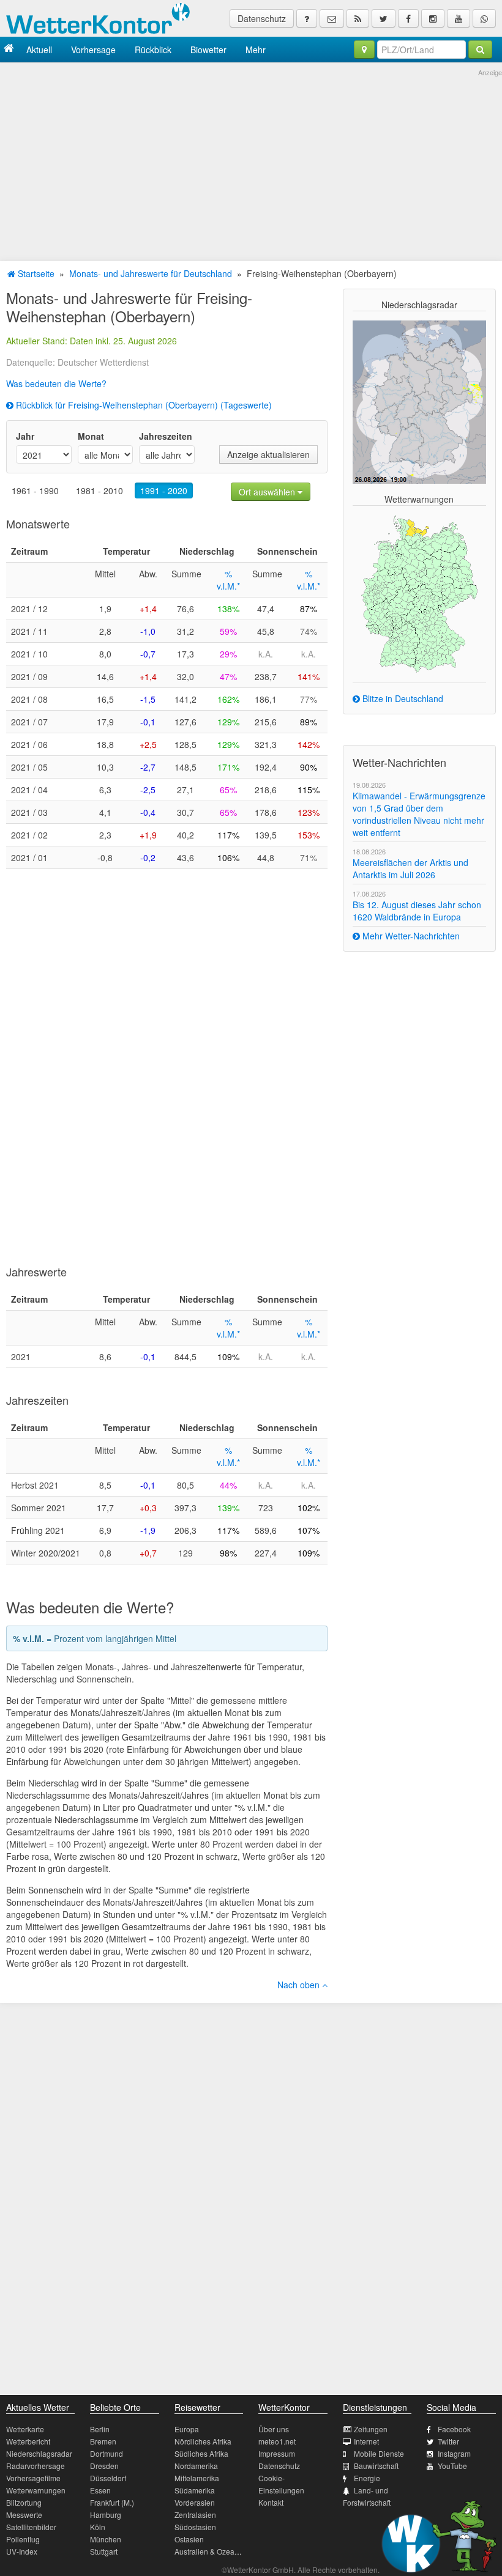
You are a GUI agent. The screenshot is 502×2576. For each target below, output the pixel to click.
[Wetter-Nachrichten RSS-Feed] (358, 18)
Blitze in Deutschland (402, 698)
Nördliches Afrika (203, 2441)
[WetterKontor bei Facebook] (408, 18)
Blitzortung (24, 2502)
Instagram (454, 2453)
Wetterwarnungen (36, 2490)
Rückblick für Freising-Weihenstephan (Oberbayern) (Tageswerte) (143, 405)
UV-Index (22, 2551)
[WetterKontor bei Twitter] (384, 18)
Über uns (274, 2429)
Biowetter (208, 50)
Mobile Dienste (379, 2453)
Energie (367, 2478)
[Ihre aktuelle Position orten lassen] (364, 50)
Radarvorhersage (36, 2466)
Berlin (100, 2429)
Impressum (277, 2453)
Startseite (35, 273)
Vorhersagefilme (33, 2478)
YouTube (452, 2466)
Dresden (104, 2466)
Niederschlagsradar (39, 2453)
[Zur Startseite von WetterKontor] (9, 49)
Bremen (103, 2441)
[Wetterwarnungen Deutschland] (419, 593)
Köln (98, 2527)
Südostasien (195, 2527)
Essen (100, 2490)
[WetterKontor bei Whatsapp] (484, 18)
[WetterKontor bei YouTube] (459, 18)
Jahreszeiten (166, 436)
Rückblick (153, 50)
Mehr (256, 50)
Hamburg (106, 2515)
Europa (187, 2429)
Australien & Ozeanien (212, 2551)
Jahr (25, 436)
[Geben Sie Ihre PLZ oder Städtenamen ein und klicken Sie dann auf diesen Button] (480, 50)
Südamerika (195, 2490)
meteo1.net (277, 2441)
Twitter (448, 2441)
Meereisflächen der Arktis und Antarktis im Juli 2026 (410, 868)
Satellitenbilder (31, 2527)
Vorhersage (93, 50)
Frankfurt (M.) (112, 2502)
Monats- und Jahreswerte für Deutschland (151, 273)
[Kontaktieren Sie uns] (332, 18)
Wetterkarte (25, 2429)
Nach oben (300, 1985)
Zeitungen (371, 2429)
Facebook (454, 2429)
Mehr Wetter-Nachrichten (410, 936)
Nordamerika (196, 2466)
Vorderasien (195, 2502)
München (106, 2539)
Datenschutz (262, 18)
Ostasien (189, 2539)
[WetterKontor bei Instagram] (433, 18)
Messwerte (24, 2515)
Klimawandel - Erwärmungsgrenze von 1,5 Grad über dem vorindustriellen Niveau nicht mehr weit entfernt (419, 814)
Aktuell (39, 50)
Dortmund (107, 2453)
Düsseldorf (108, 2478)
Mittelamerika (197, 2478)
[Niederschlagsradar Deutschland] (419, 401)
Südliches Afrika (201, 2453)
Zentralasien (195, 2515)
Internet (366, 2441)
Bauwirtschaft (376, 2466)
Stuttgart (104, 2551)
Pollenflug (23, 2539)
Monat (91, 436)
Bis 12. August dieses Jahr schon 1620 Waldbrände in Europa (417, 911)
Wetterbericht (28, 2441)
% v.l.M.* (228, 580)
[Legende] (307, 18)
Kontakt (271, 2502)
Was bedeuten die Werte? (56, 383)
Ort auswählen (268, 492)
